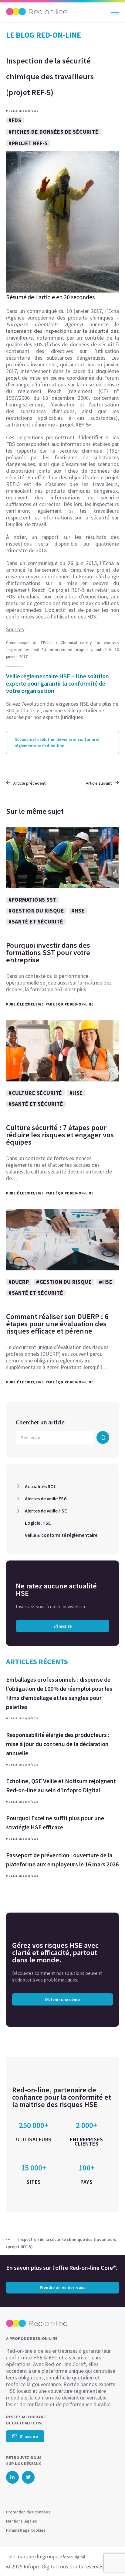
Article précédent (29, 783)
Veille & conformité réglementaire (61, 1535)
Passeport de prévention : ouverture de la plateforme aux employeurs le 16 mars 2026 (62, 1860)
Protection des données (28, 2512)
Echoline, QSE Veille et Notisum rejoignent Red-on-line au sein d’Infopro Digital (61, 1785)
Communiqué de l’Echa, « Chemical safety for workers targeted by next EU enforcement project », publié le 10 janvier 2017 (62, 649)
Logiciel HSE (38, 1523)
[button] (110, 2559)
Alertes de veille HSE (46, 1511)
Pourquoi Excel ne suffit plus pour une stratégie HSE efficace (55, 1822)
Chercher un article (40, 1422)
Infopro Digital (72, 2557)
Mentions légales (22, 2521)
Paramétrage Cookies (26, 2530)
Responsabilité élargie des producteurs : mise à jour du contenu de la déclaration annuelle (58, 1744)
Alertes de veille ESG (46, 1499)
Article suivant (99, 783)
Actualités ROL (41, 1486)
